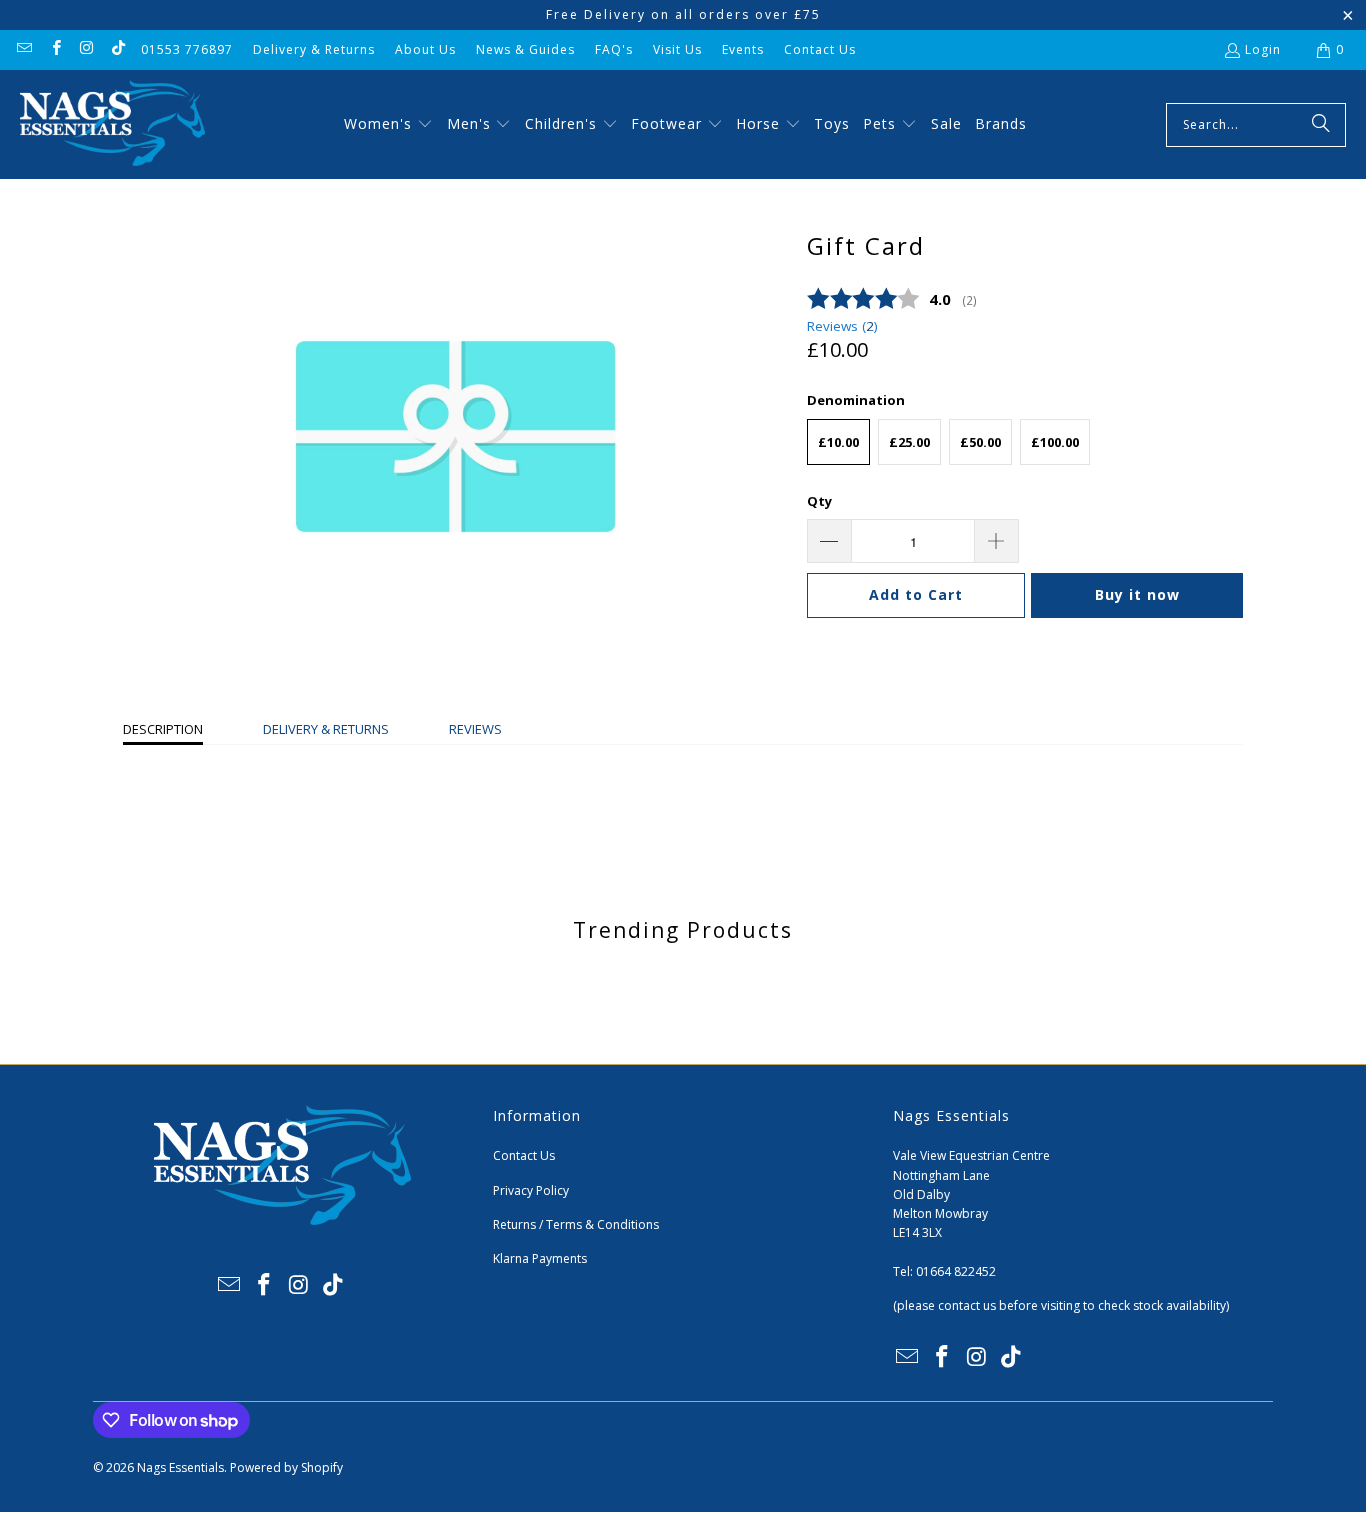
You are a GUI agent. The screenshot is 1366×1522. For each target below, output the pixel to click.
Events (743, 49)
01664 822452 (956, 1271)
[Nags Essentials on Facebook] (54, 49)
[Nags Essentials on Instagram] (86, 49)
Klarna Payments (540, 1258)
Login (1263, 49)
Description (163, 729)
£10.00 (838, 442)
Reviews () (842, 326)
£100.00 (1055, 442)
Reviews (475, 729)
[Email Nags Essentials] (23, 49)
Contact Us (820, 49)
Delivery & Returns (314, 49)
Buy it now (1137, 594)
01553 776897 (187, 49)
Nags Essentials (180, 1467)
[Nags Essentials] (112, 124)
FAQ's (614, 49)
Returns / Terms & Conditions (576, 1224)
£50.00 (980, 442)
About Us (425, 49)
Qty (819, 501)
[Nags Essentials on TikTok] (117, 49)
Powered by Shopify (286, 1467)
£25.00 (909, 442)
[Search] (1321, 125)
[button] (388, 125)
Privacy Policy (531, 1190)
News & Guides (525, 49)
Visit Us (677, 49)
